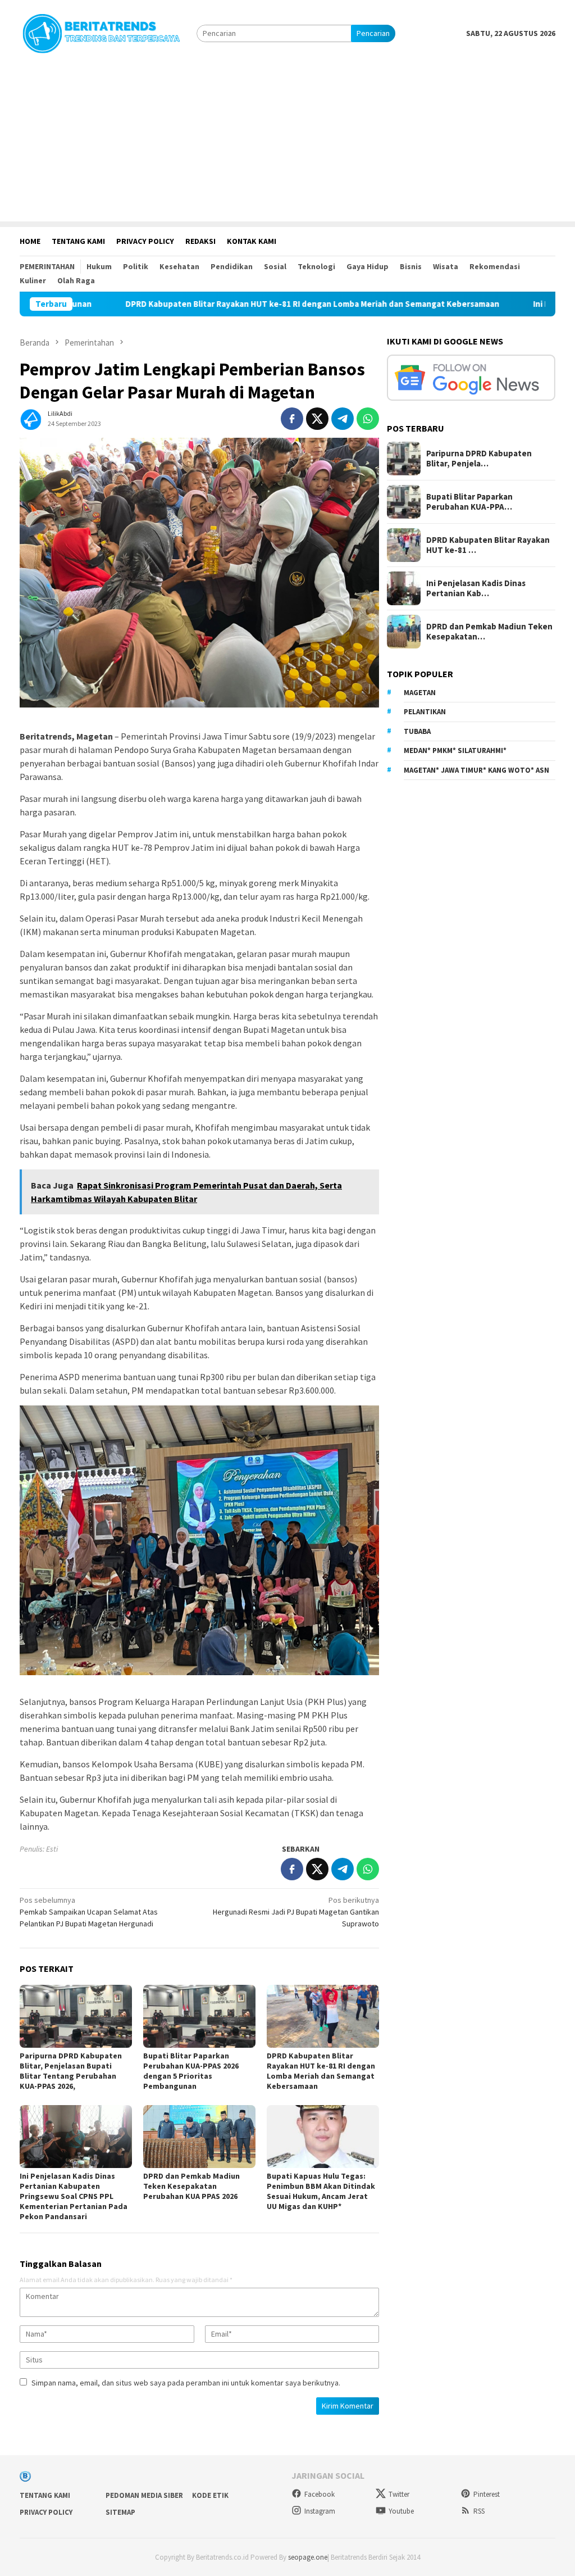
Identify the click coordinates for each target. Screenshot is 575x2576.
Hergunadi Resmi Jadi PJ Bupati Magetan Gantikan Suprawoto (296, 1912)
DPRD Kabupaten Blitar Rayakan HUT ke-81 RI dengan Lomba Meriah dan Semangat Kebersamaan (227, 304)
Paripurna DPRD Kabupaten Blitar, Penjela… (479, 459)
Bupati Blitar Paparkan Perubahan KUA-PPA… (469, 502)
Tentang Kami (45, 2495)
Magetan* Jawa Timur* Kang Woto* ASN (476, 770)
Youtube (401, 2511)
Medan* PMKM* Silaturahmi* (455, 750)
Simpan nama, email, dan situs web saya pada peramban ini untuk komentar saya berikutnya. (186, 2383)
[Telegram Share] (343, 419)
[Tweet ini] (317, 419)
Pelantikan (425, 712)
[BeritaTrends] (101, 32)
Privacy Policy (46, 2512)
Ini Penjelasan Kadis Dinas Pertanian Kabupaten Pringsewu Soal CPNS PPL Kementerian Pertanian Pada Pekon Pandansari (74, 2196)
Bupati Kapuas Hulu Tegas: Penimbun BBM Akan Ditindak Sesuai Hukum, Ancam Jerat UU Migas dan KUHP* (321, 2191)
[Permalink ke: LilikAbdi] (31, 418)
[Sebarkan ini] (292, 419)
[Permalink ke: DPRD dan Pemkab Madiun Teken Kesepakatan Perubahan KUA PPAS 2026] (199, 2137)
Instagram (320, 2511)
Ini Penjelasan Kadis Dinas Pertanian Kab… (476, 588)
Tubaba (417, 731)
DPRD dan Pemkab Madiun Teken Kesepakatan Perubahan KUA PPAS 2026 (191, 2186)
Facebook (320, 2494)
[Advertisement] (287, 143)
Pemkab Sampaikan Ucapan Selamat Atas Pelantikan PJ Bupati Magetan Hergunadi (89, 1912)
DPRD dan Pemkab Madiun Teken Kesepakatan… (489, 632)
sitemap (120, 2512)
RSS (479, 2511)
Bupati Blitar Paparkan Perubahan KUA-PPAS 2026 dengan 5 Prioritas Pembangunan (191, 2071)
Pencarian (373, 33)
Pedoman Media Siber (144, 2495)
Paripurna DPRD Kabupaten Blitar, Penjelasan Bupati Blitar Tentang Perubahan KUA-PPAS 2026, (71, 2071)
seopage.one (308, 2557)
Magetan (420, 693)
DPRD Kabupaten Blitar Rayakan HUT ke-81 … (488, 545)
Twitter (399, 2494)
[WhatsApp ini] (368, 419)
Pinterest (487, 2494)
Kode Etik (210, 2495)
